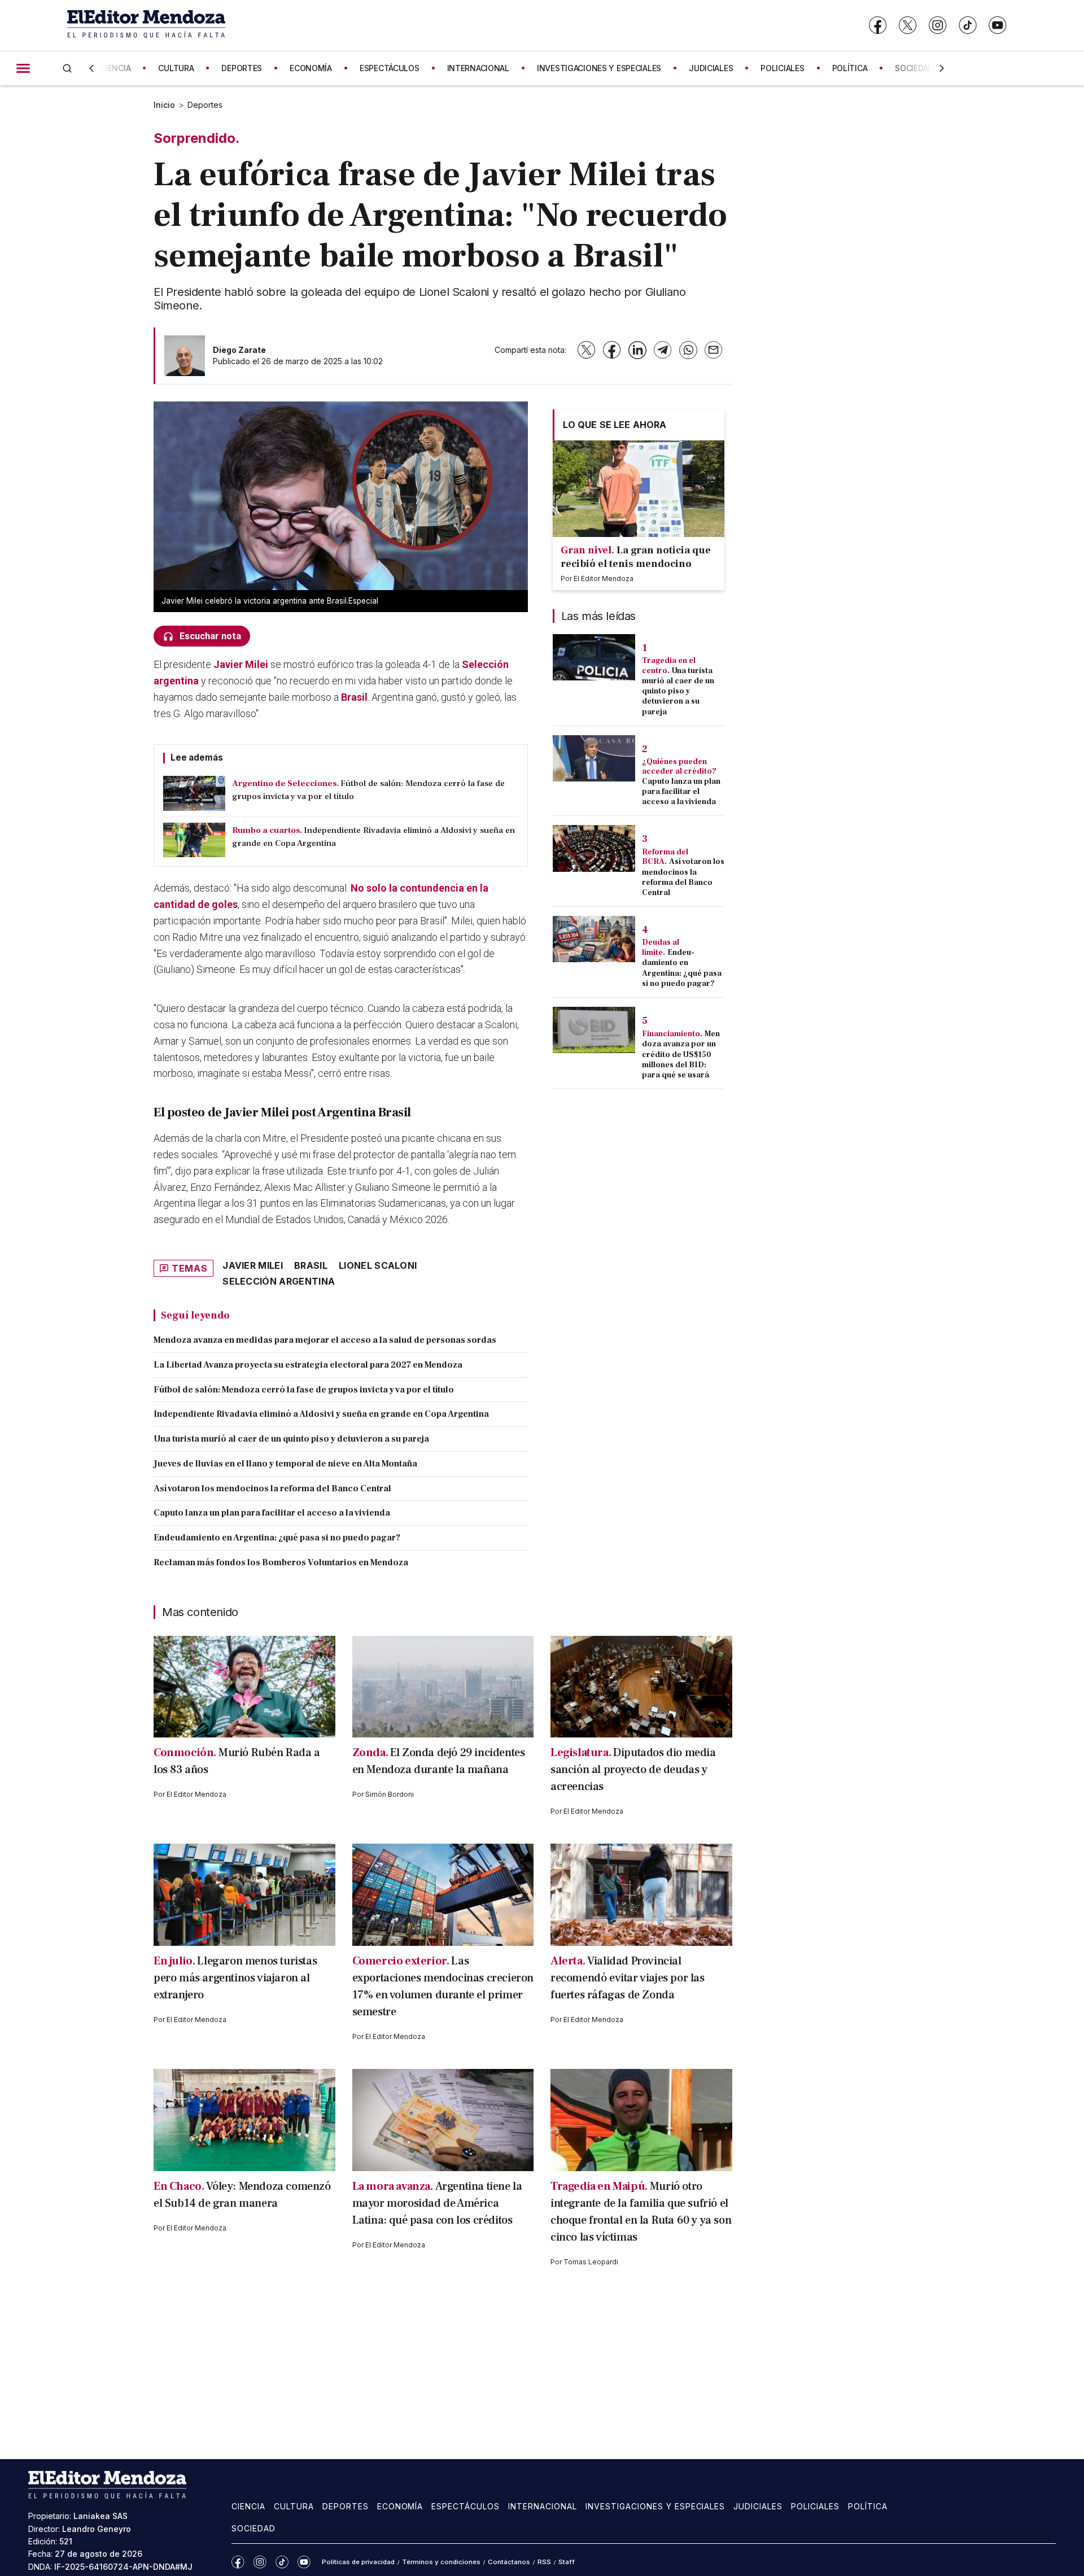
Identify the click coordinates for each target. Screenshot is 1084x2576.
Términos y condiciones (441, 2562)
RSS (544, 2562)
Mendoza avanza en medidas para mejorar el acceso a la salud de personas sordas (325, 1340)
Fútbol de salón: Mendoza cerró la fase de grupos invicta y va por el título (304, 1390)
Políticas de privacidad (358, 2562)
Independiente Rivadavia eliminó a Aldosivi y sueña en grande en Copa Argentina (321, 1414)
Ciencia (248, 2506)
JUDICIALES (711, 68)
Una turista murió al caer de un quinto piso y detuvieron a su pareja (291, 1439)
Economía (400, 2506)
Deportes (205, 105)
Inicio (164, 105)
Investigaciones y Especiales (655, 2506)
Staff (567, 2562)
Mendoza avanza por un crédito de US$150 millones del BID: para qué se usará (681, 1055)
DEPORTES (242, 68)
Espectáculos (465, 2506)
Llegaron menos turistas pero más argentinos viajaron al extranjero (235, 1978)
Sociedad (253, 2528)
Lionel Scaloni (378, 1265)
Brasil (354, 697)
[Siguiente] (942, 68)
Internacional (543, 2506)
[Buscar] (67, 68)
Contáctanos (509, 2562)
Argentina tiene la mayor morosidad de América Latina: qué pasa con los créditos (437, 2203)
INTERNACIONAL (478, 68)
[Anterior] (91, 68)
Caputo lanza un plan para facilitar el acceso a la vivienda (272, 1513)
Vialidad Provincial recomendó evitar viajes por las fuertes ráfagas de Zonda (628, 1978)
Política (868, 2506)
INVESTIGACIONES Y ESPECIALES (599, 68)
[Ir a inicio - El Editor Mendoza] (146, 25)
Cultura (294, 2506)
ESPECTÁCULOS (390, 68)
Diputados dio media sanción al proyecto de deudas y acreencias (633, 1770)
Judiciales (758, 2506)
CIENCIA (115, 68)
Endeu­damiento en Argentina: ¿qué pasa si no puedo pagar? (277, 1538)
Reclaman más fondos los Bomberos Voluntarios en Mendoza (281, 1562)
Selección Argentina (279, 1281)
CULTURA (176, 68)
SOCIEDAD (914, 68)
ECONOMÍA (311, 68)
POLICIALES (782, 68)
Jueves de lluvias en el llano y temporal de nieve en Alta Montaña (285, 1464)
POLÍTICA (850, 68)
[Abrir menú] (23, 68)
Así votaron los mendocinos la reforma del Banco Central (272, 1488)
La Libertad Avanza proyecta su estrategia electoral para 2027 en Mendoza (308, 1365)
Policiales (815, 2506)
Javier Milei (242, 664)
